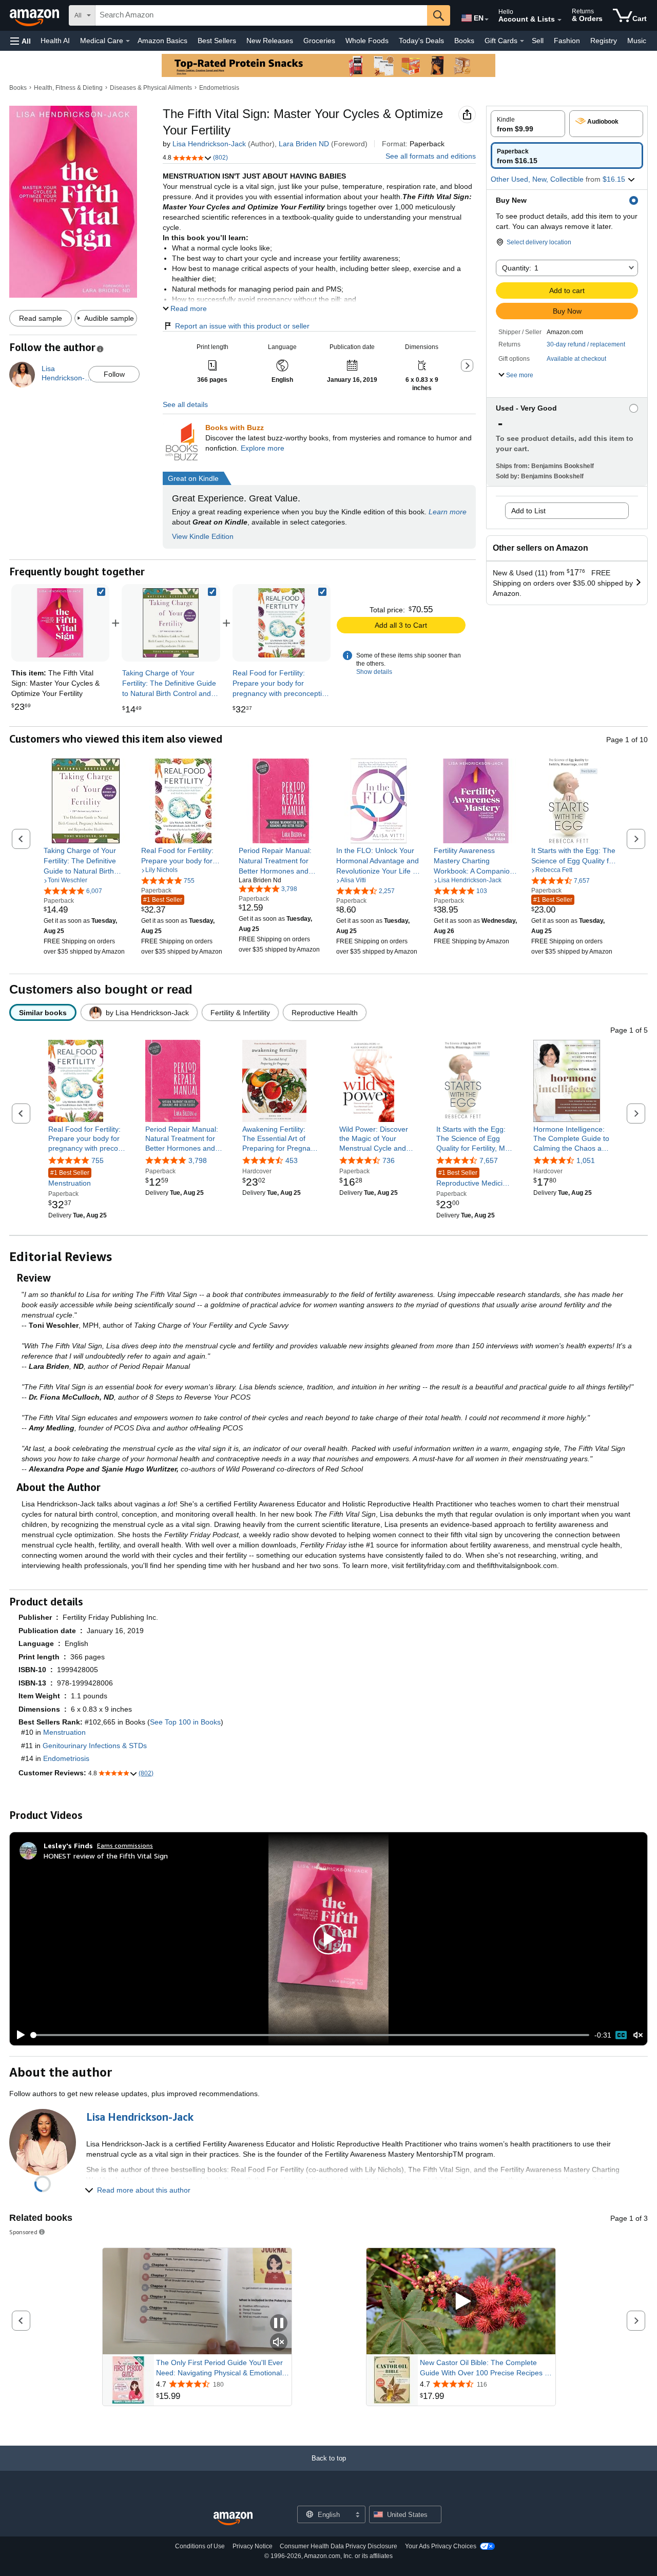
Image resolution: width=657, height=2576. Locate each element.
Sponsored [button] (23, 2232)
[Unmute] (638, 2035)
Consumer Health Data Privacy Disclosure (339, 2546)
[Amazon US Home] (233, 2519)
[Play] (18, 2035)
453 (292, 1160)
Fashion (567, 41)
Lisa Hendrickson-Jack (209, 144)
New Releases (270, 41)
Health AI (55, 41)
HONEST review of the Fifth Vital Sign (106, 1856)
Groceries (319, 41)
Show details (374, 672)
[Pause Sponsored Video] (279, 2324)
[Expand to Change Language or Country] (487, 20)
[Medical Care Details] (128, 41)
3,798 (198, 1160)
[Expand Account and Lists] (559, 20)
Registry (604, 41)
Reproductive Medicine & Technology (474, 1179)
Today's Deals (421, 41)
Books (464, 41)
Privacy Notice (253, 2546)
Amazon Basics (162, 41)
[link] (171, 623)
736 (389, 1160)
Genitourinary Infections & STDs (95, 1746)
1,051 (586, 1160)
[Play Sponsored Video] (461, 2301)
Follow (114, 374)
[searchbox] (261, 15)
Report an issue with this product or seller (242, 326)
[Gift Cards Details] (522, 41)
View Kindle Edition (203, 536)
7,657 (489, 1160)
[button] (21, 41)
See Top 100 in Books (185, 1722)
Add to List (528, 511)
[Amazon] (35, 15)
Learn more (448, 512)
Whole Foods (367, 41)
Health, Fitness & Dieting (68, 88)
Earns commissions (125, 1845)
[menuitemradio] (621, 2035)
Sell (538, 41)
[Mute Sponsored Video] (279, 2343)
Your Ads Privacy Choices (441, 2546)
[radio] (528, 124)
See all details (185, 404)
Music (637, 41)
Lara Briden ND (304, 144)
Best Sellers (217, 41)
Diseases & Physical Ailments (151, 88)
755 (98, 1160)
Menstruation (70, 1178)
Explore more (263, 448)
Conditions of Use (200, 2546)
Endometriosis (219, 88)
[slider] (310, 2035)
